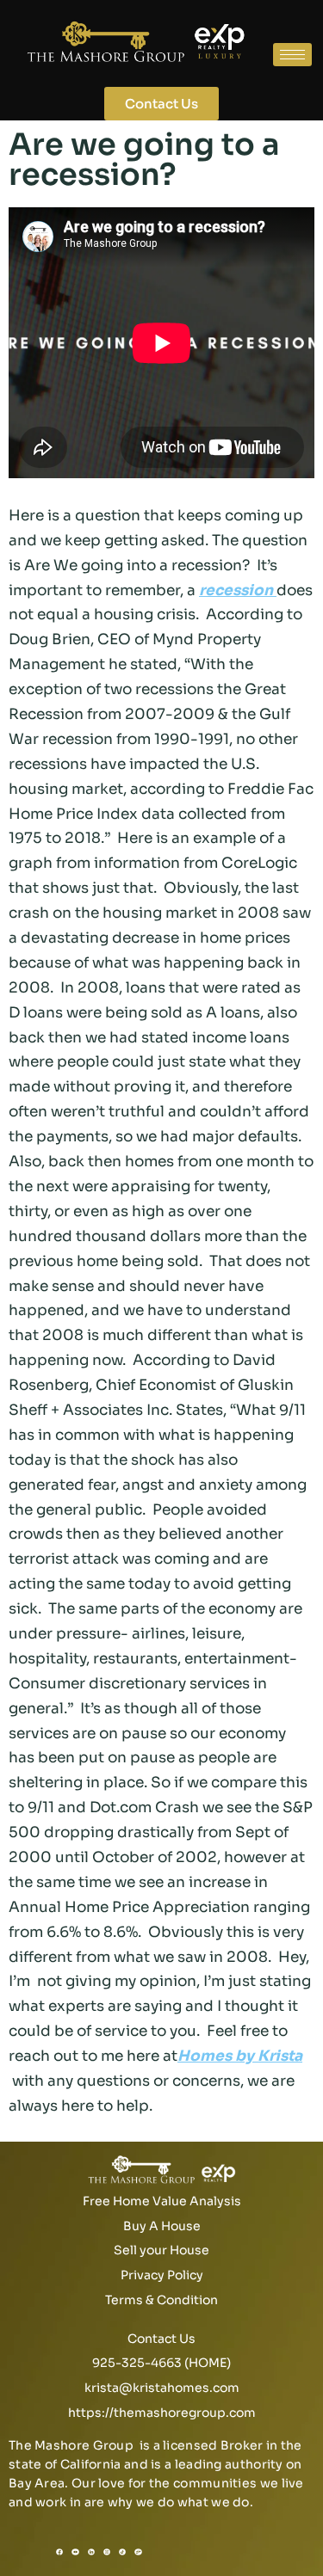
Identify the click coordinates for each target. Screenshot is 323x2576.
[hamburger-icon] (292, 55)
